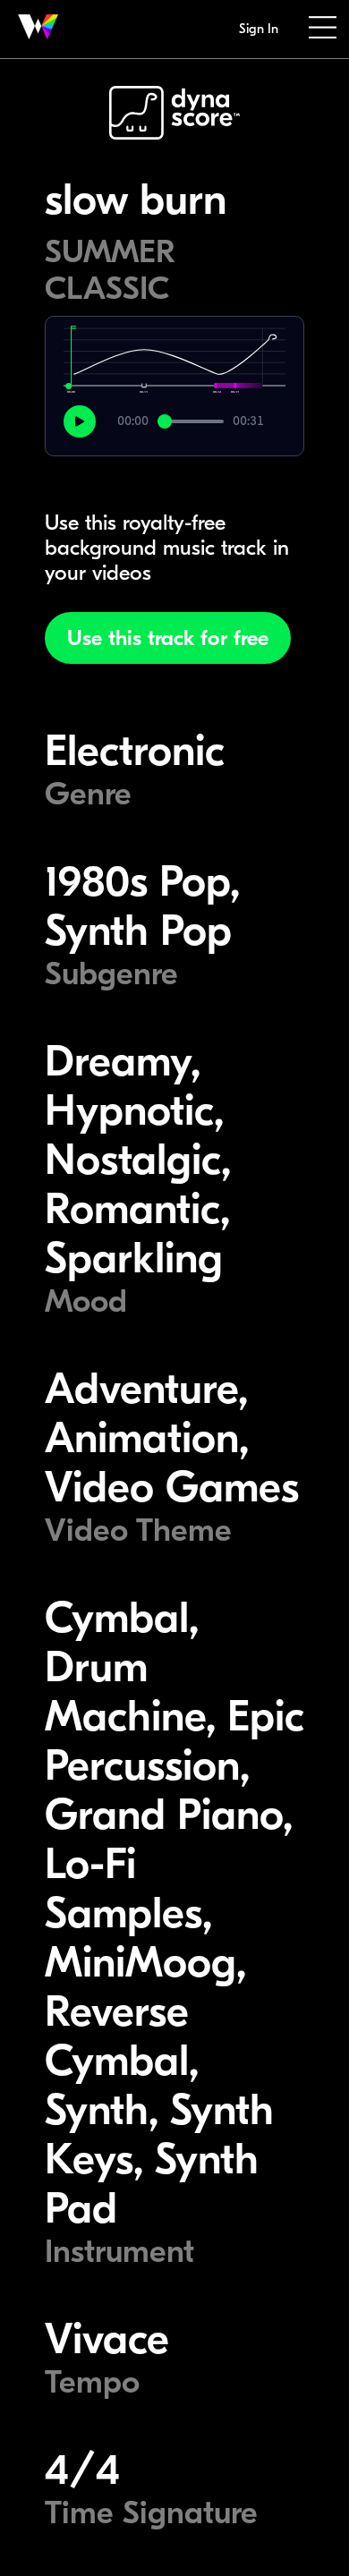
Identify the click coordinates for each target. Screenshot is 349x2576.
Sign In (259, 29)
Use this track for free (168, 638)
